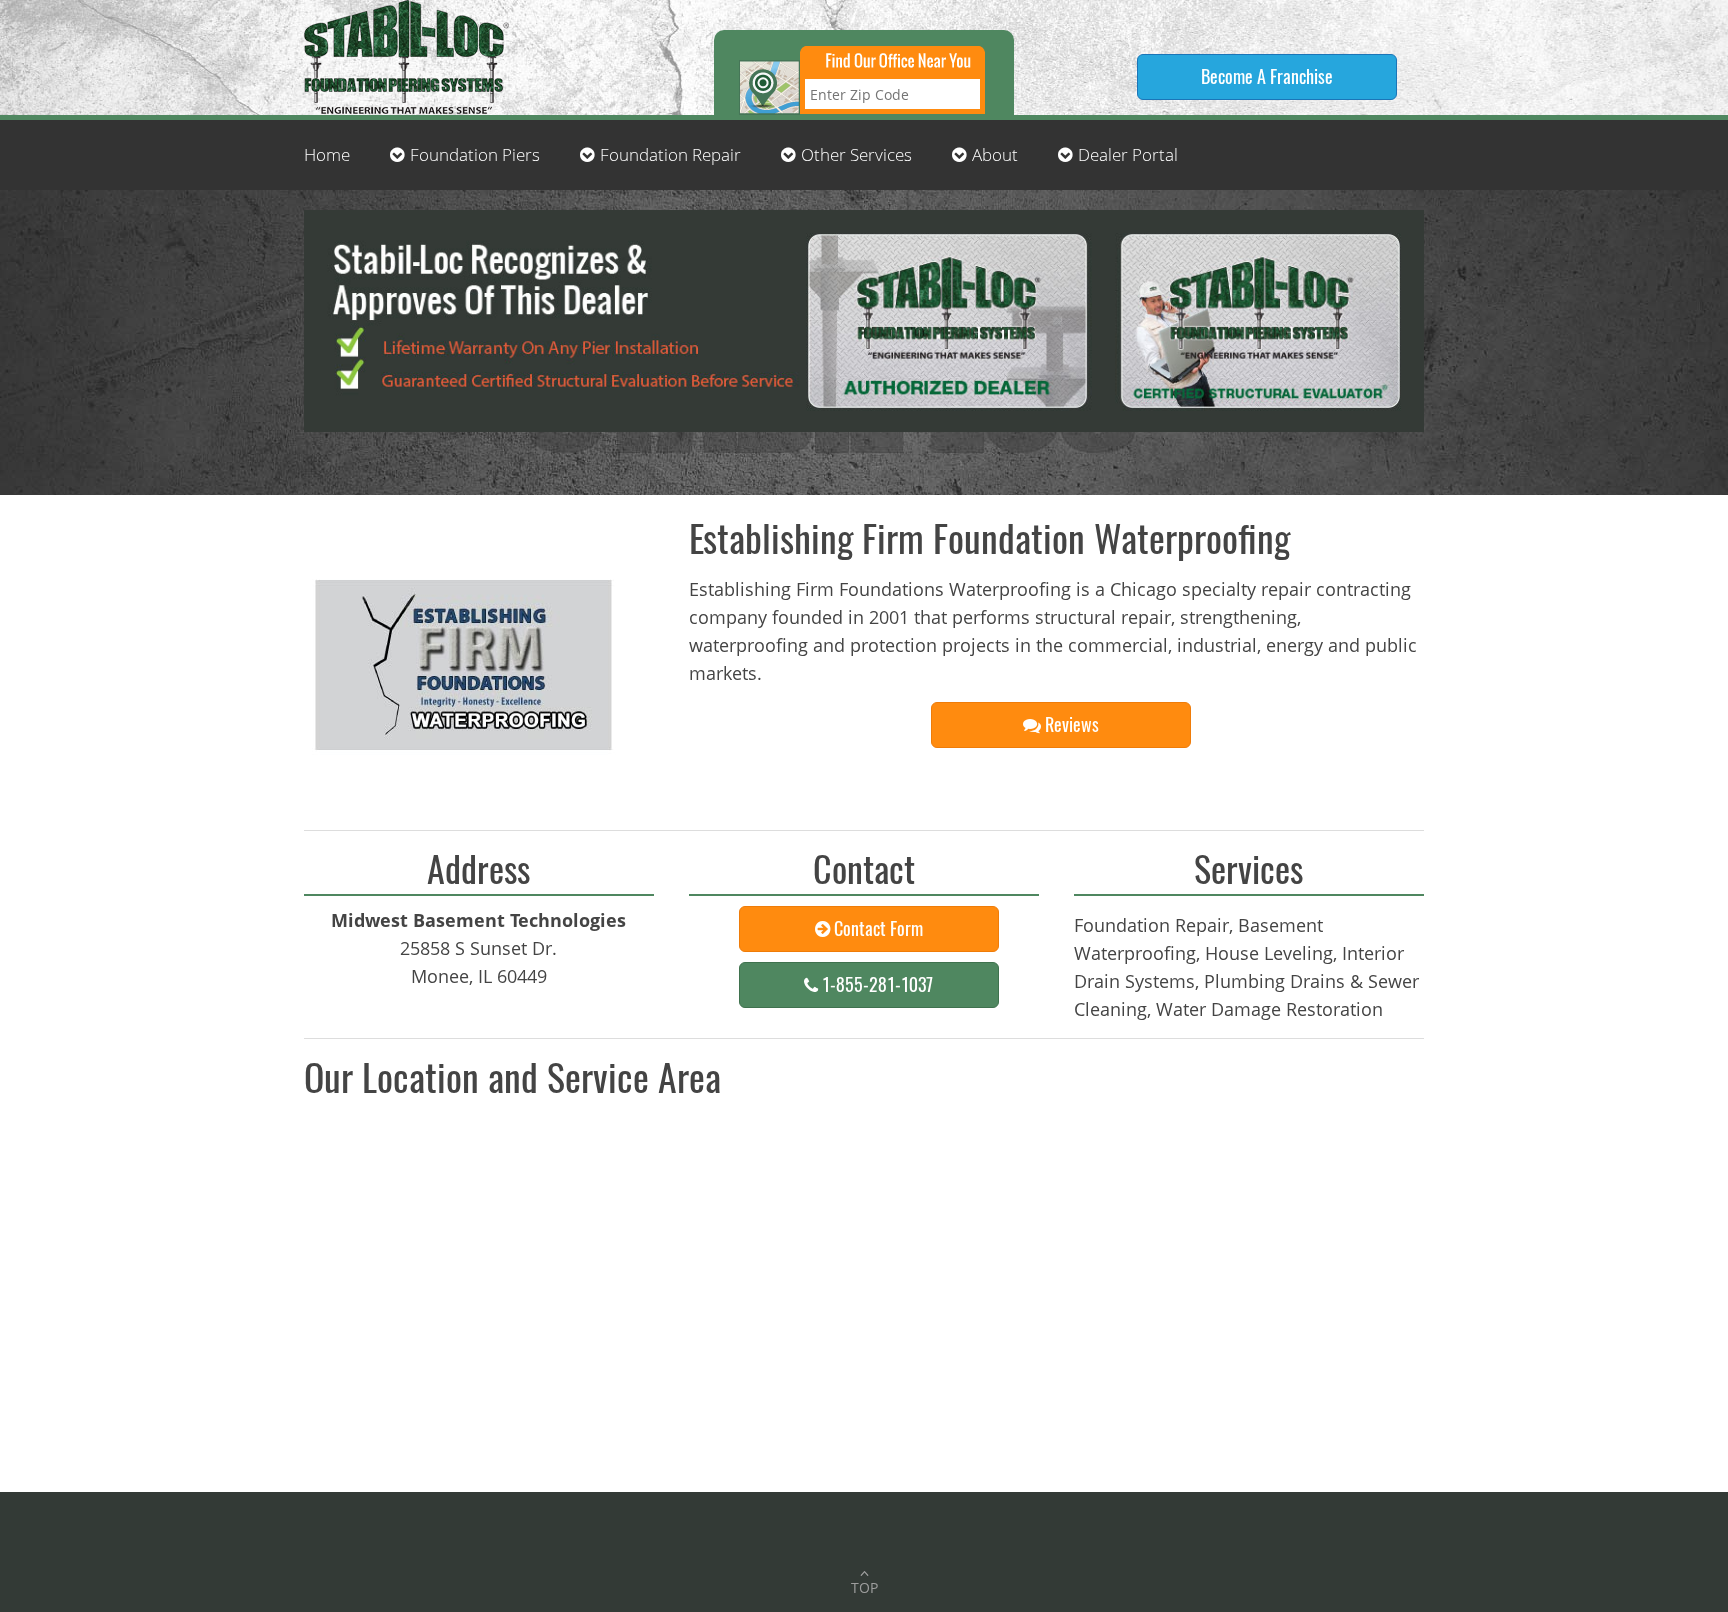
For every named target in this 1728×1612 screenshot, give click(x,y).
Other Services (856, 154)
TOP (864, 1587)
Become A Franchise (1267, 76)
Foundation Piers (475, 154)
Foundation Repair (670, 154)
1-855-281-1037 (875, 984)
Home (327, 154)
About (995, 154)
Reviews (1070, 724)
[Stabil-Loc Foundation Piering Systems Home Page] (404, 55)
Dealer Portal (1128, 154)
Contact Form (876, 928)
